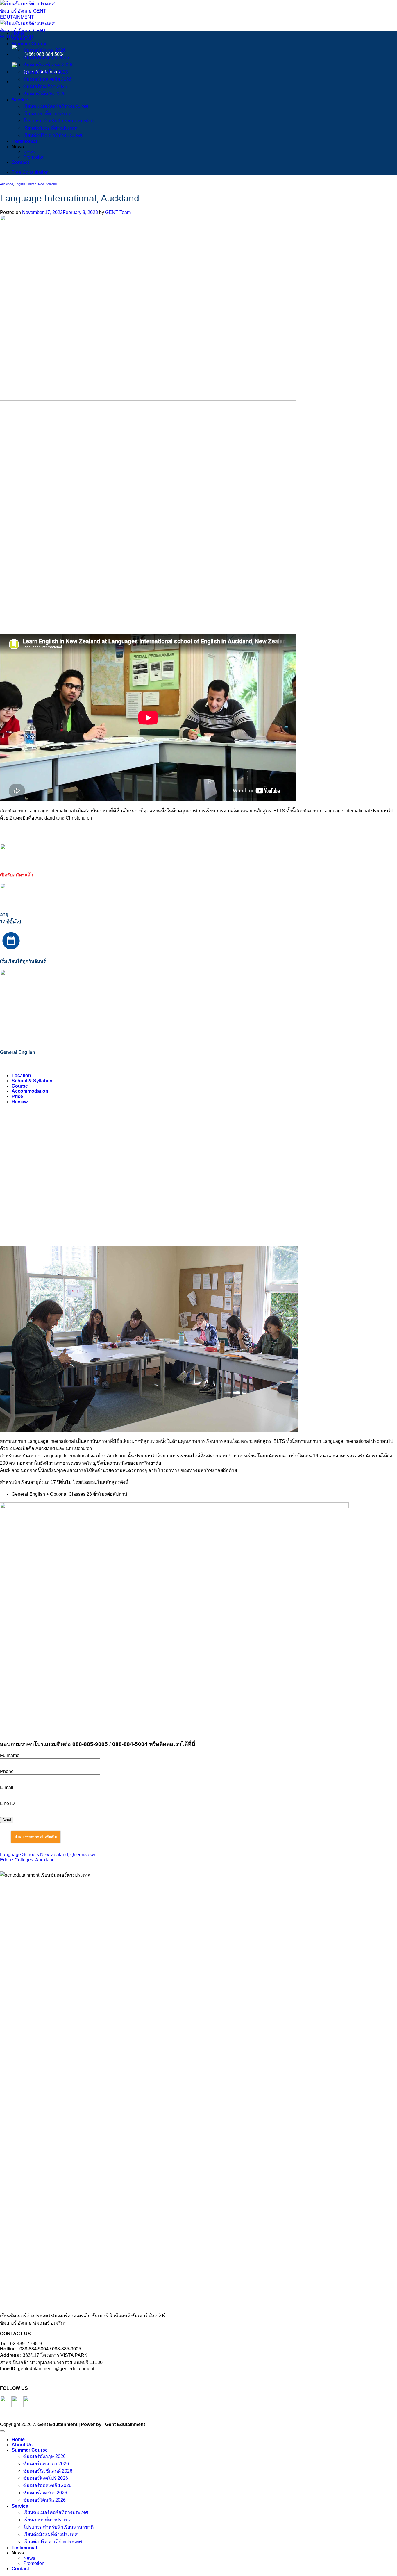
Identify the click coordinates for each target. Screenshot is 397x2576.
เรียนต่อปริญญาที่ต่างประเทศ (53, 135)
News (29, 152)
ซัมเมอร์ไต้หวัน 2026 (44, 94)
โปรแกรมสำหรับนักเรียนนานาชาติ (58, 121)
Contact (20, 162)
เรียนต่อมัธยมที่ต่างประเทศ (50, 128)
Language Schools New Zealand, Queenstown (48, 1855)
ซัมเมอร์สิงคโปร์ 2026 (46, 72)
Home (18, 33)
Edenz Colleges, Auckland (27, 1860)
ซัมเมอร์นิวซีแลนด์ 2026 (48, 65)
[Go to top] (2, 2431)
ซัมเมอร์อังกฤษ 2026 (44, 50)
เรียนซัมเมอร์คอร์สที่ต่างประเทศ (56, 106)
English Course (26, 184)
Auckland (7, 184)
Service (20, 100)
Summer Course (30, 44)
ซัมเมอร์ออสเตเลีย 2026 (47, 79)
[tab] (21, 1075)
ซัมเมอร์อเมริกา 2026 (45, 86)
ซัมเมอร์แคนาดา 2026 (46, 57)
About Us (22, 39)
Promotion (34, 157)
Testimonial (24, 141)
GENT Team (118, 212)
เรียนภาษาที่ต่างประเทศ (47, 114)
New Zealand (47, 184)
